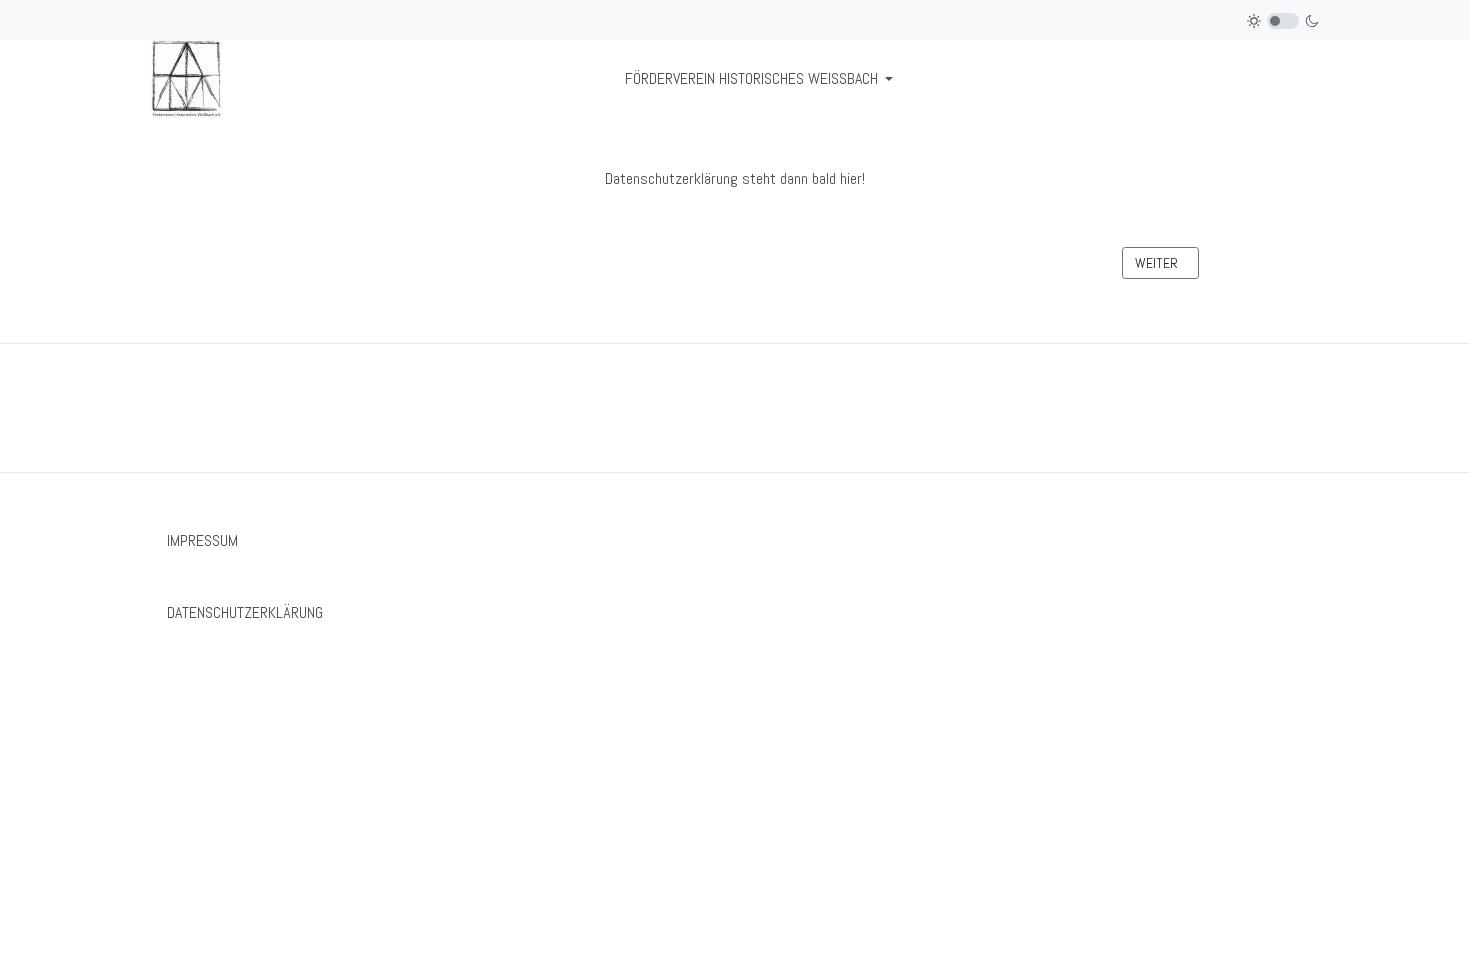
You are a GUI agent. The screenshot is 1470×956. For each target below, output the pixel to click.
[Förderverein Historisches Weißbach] (186, 77)
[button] (762, 79)
